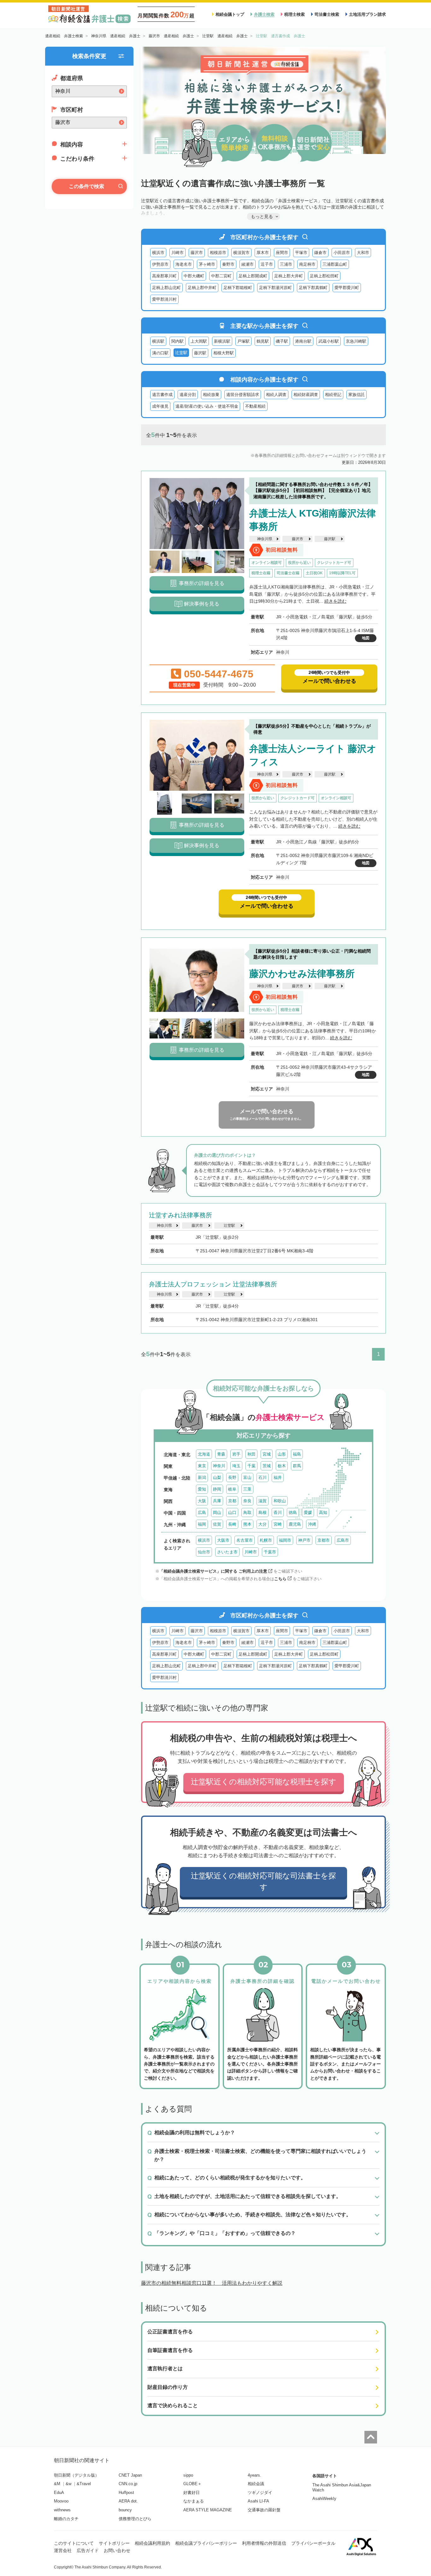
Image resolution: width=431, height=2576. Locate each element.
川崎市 (177, 253)
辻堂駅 (229, 1226)
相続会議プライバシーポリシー (206, 2543)
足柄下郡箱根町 (238, 288)
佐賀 (217, 1524)
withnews (62, 2510)
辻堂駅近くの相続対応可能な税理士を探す (264, 1782)
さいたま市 (227, 1552)
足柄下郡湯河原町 (275, 288)
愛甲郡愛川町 (347, 288)
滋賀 (263, 1501)
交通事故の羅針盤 (264, 2510)
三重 (247, 1489)
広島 (202, 1513)
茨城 (267, 1466)
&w (68, 2484)
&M (57, 2484)
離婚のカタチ (66, 2519)
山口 (232, 1513)
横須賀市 (241, 253)
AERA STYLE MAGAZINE (208, 2510)
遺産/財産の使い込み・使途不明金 (207, 406)
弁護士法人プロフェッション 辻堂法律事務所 (213, 1284)
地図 (366, 638)
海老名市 (184, 264)
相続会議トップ (230, 14)
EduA (59, 2493)
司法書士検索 (327, 14)
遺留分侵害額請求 (243, 395)
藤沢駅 (200, 353)
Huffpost (126, 2493)
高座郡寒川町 (164, 276)
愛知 (202, 1489)
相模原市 (218, 253)
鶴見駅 (263, 341)
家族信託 (357, 395)
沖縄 (312, 1524)
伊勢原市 (160, 264)
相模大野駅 (224, 353)
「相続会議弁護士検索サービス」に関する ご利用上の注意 (213, 1571)
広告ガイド (88, 2550)
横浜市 (158, 253)
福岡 (202, 1524)
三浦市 (286, 264)
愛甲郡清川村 (164, 299)
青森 (221, 1454)
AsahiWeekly (324, 2499)
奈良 (247, 1501)
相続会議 (256, 2484)
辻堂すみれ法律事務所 (180, 1215)
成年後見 (160, 406)
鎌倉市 (320, 253)
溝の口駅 (160, 353)
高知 (323, 1513)
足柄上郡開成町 (253, 276)
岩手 (236, 1454)
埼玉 (236, 1466)
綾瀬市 (248, 264)
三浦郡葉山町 (335, 264)
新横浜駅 (222, 341)
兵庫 (217, 1501)
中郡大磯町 (194, 276)
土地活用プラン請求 (367, 14)
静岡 (217, 1489)
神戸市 (304, 1540)
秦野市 (228, 264)
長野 (232, 1477)
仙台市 (204, 1552)
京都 (232, 1501)
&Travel (84, 2484)
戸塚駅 (243, 341)
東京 (202, 1466)
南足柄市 (307, 264)
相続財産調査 (306, 395)
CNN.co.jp (128, 2484)
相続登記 (333, 395)
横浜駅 (158, 341)
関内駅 (177, 341)
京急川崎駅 (356, 341)
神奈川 (219, 1466)
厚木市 (263, 253)
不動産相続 (255, 406)
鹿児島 (295, 1524)
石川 (263, 1477)
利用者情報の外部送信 (264, 2543)
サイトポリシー (114, 2543)
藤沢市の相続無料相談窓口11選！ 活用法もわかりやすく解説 (212, 2283)
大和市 (363, 253)
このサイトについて (74, 2543)
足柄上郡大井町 (289, 276)
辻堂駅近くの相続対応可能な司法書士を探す (263, 1881)
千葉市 (270, 1552)
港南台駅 (303, 341)
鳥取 (247, 1513)
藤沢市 (197, 253)
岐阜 (232, 1489)
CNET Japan (130, 2475)
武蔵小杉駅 (329, 341)
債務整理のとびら (135, 2519)
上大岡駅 (199, 341)
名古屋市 (245, 1540)
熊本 (247, 1524)
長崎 (232, 1524)
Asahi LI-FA (258, 2501)
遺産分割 (188, 395)
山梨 (217, 1477)
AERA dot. (128, 2501)
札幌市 (266, 1540)
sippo (188, 2475)
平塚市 (301, 253)
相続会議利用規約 (152, 2543)
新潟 (202, 1477)
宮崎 (278, 1524)
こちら (280, 1579)
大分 (263, 1524)
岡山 (217, 1513)
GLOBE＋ (192, 2484)
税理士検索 (295, 14)
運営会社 (63, 2550)
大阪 (202, 1501)
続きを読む (335, 601)
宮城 (267, 1454)
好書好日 (192, 2493)
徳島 (293, 1513)
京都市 (324, 1540)
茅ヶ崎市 (207, 264)
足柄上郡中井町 (202, 288)
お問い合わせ (117, 2550)
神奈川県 (265, 539)
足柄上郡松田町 (324, 276)
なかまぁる (194, 2501)
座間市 (282, 253)
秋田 (251, 1454)
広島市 (343, 1540)
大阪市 (223, 1540)
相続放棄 (211, 395)
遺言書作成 (162, 395)
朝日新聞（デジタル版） (77, 2475)
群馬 (297, 1466)
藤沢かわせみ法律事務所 (302, 974)
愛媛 (308, 1513)
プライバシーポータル (313, 2543)
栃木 (282, 1466)
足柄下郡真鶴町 (313, 288)
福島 (297, 1454)
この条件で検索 (86, 186)
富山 (247, 1477)
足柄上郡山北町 (166, 288)
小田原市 (342, 253)
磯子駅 (282, 341)
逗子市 (267, 264)
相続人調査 (276, 395)
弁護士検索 (264, 14)
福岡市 (285, 1540)
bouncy (125, 2510)
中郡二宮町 (221, 276)
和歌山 (280, 1501)
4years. (254, 2475)
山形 (282, 1454)
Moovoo (61, 2501)
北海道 (204, 1454)
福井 (278, 1477)
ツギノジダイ (260, 2493)
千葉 (251, 1466)
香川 (278, 1513)
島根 (263, 1513)
